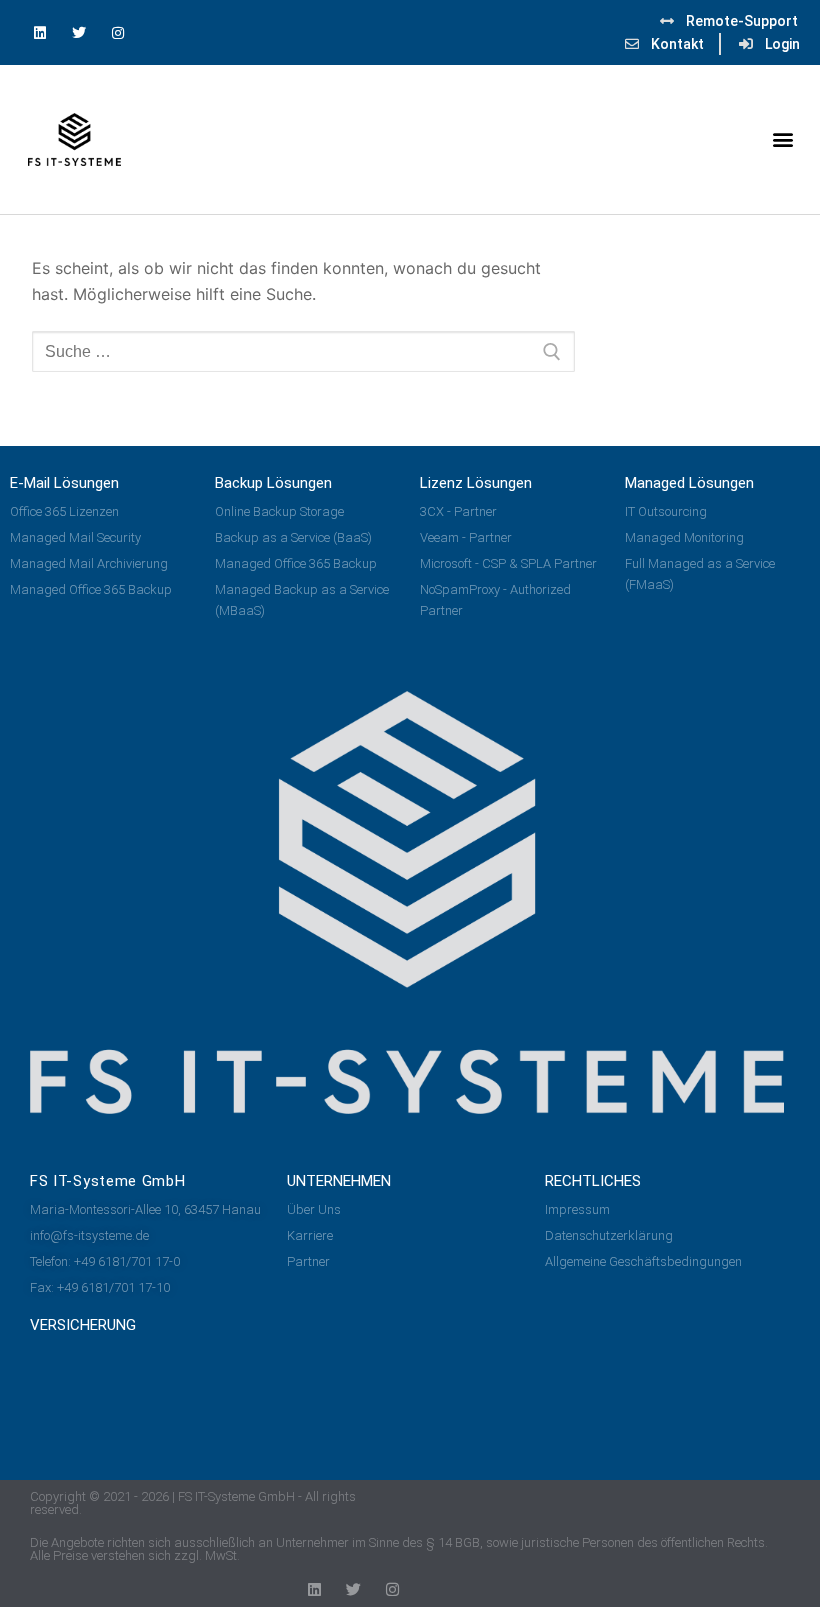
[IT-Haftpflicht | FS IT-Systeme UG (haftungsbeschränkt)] (63, 1386)
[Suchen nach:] (303, 352)
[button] (783, 139)
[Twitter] (78, 32)
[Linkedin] (39, 32)
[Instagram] (117, 32)
